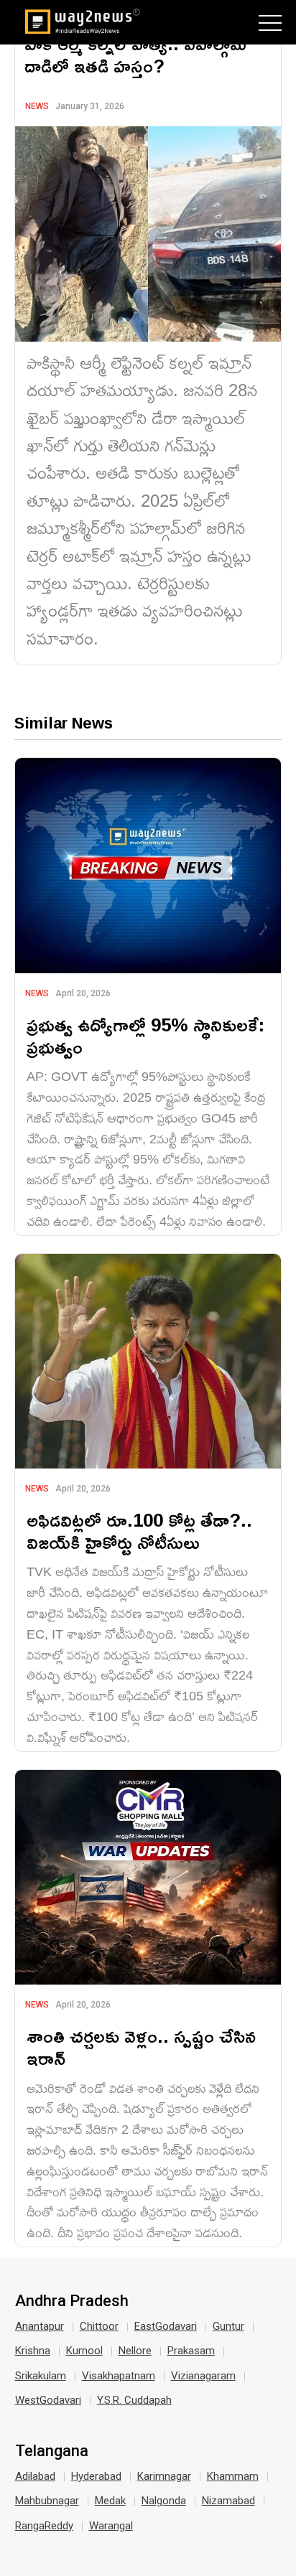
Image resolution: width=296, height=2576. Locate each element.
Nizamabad (228, 2501)
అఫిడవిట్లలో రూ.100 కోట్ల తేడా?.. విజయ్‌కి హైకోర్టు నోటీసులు (139, 1531)
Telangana (52, 2451)
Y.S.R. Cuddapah (134, 2400)
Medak (110, 2501)
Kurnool (84, 2351)
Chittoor (99, 2326)
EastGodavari (166, 2326)
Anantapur (40, 2326)
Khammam (233, 2476)
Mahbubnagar (47, 2501)
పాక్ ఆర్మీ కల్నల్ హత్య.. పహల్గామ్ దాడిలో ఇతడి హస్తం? (135, 55)
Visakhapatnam (119, 2376)
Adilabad (35, 2476)
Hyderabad (96, 2476)
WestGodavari (48, 2400)
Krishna (33, 2351)
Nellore (135, 2351)
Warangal (111, 2526)
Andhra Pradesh (72, 2301)
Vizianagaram (203, 2376)
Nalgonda (164, 2501)
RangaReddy (44, 2526)
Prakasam (191, 2351)
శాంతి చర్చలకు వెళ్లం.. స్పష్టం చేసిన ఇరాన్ (141, 2047)
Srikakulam (41, 2376)
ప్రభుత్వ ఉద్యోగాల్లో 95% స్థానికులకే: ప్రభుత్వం (145, 1036)
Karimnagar (164, 2476)
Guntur (228, 2326)
